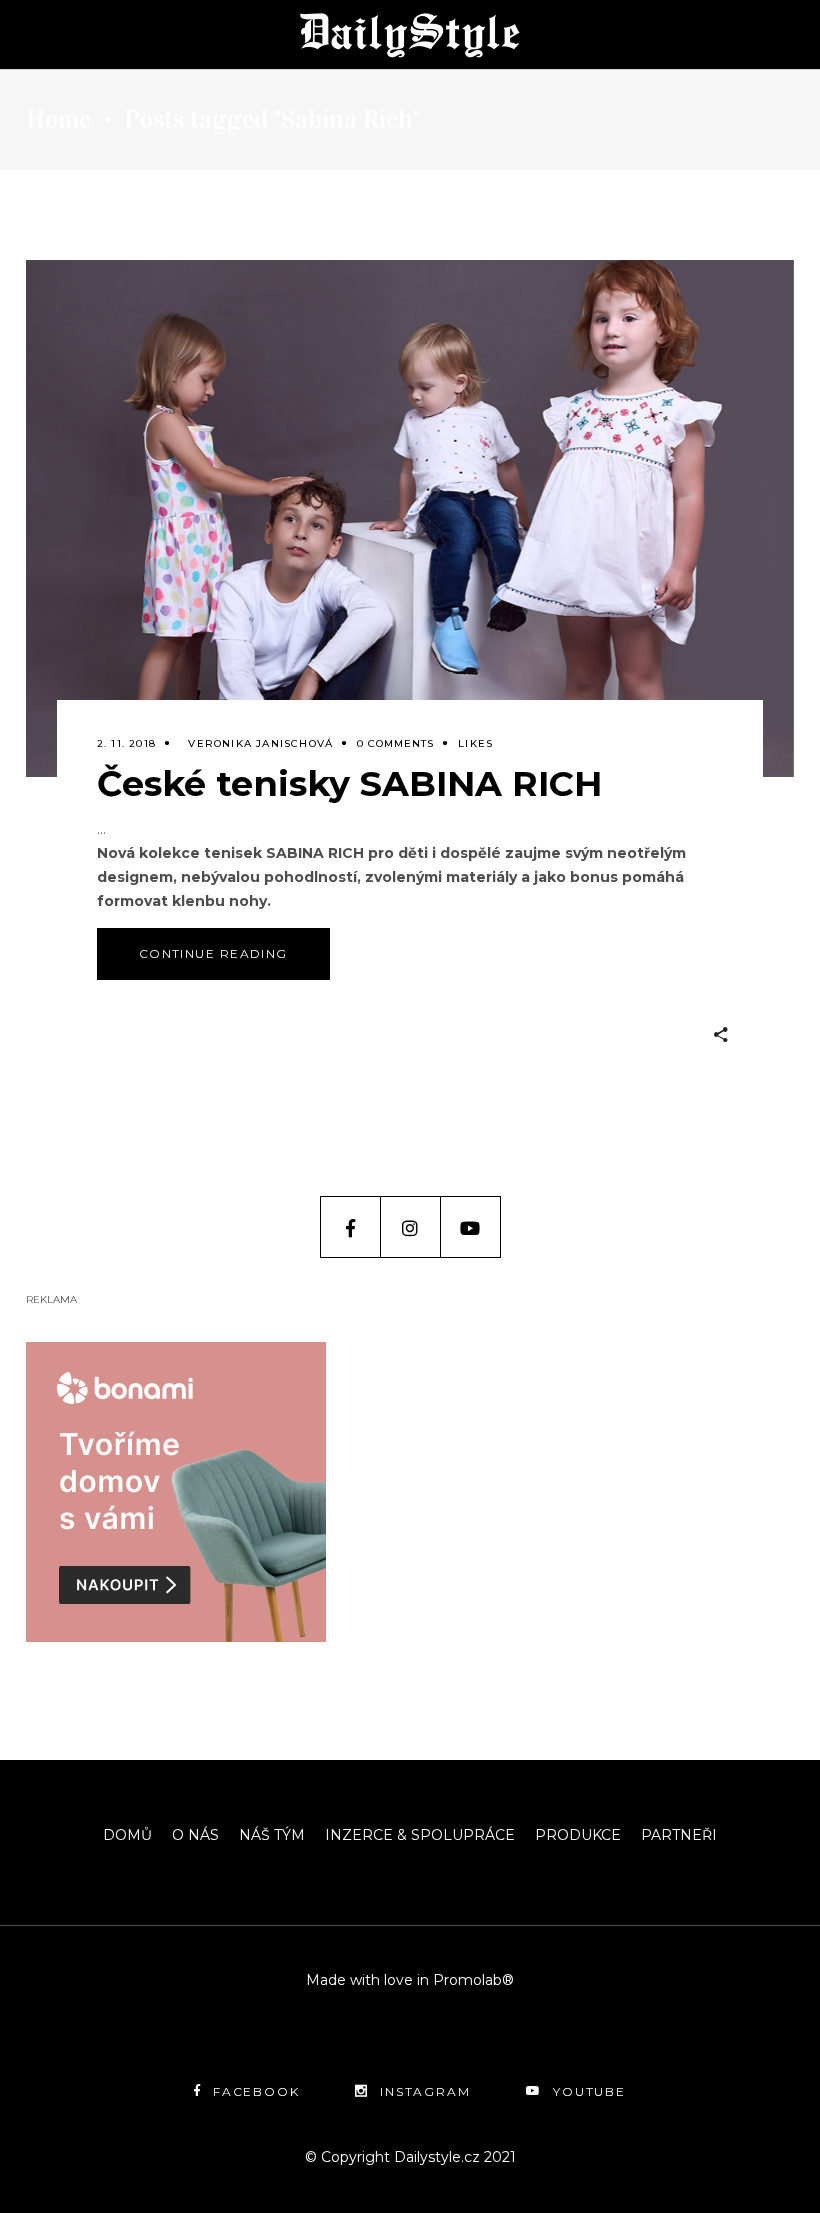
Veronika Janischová (260, 743)
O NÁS (195, 1835)
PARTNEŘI (679, 1835)
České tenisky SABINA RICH (349, 783)
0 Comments (395, 743)
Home (58, 120)
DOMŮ (127, 1835)
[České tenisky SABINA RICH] (410, 518)
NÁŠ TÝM (272, 1835)
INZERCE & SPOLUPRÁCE (420, 1835)
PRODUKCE (578, 1835)
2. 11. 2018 (126, 743)
